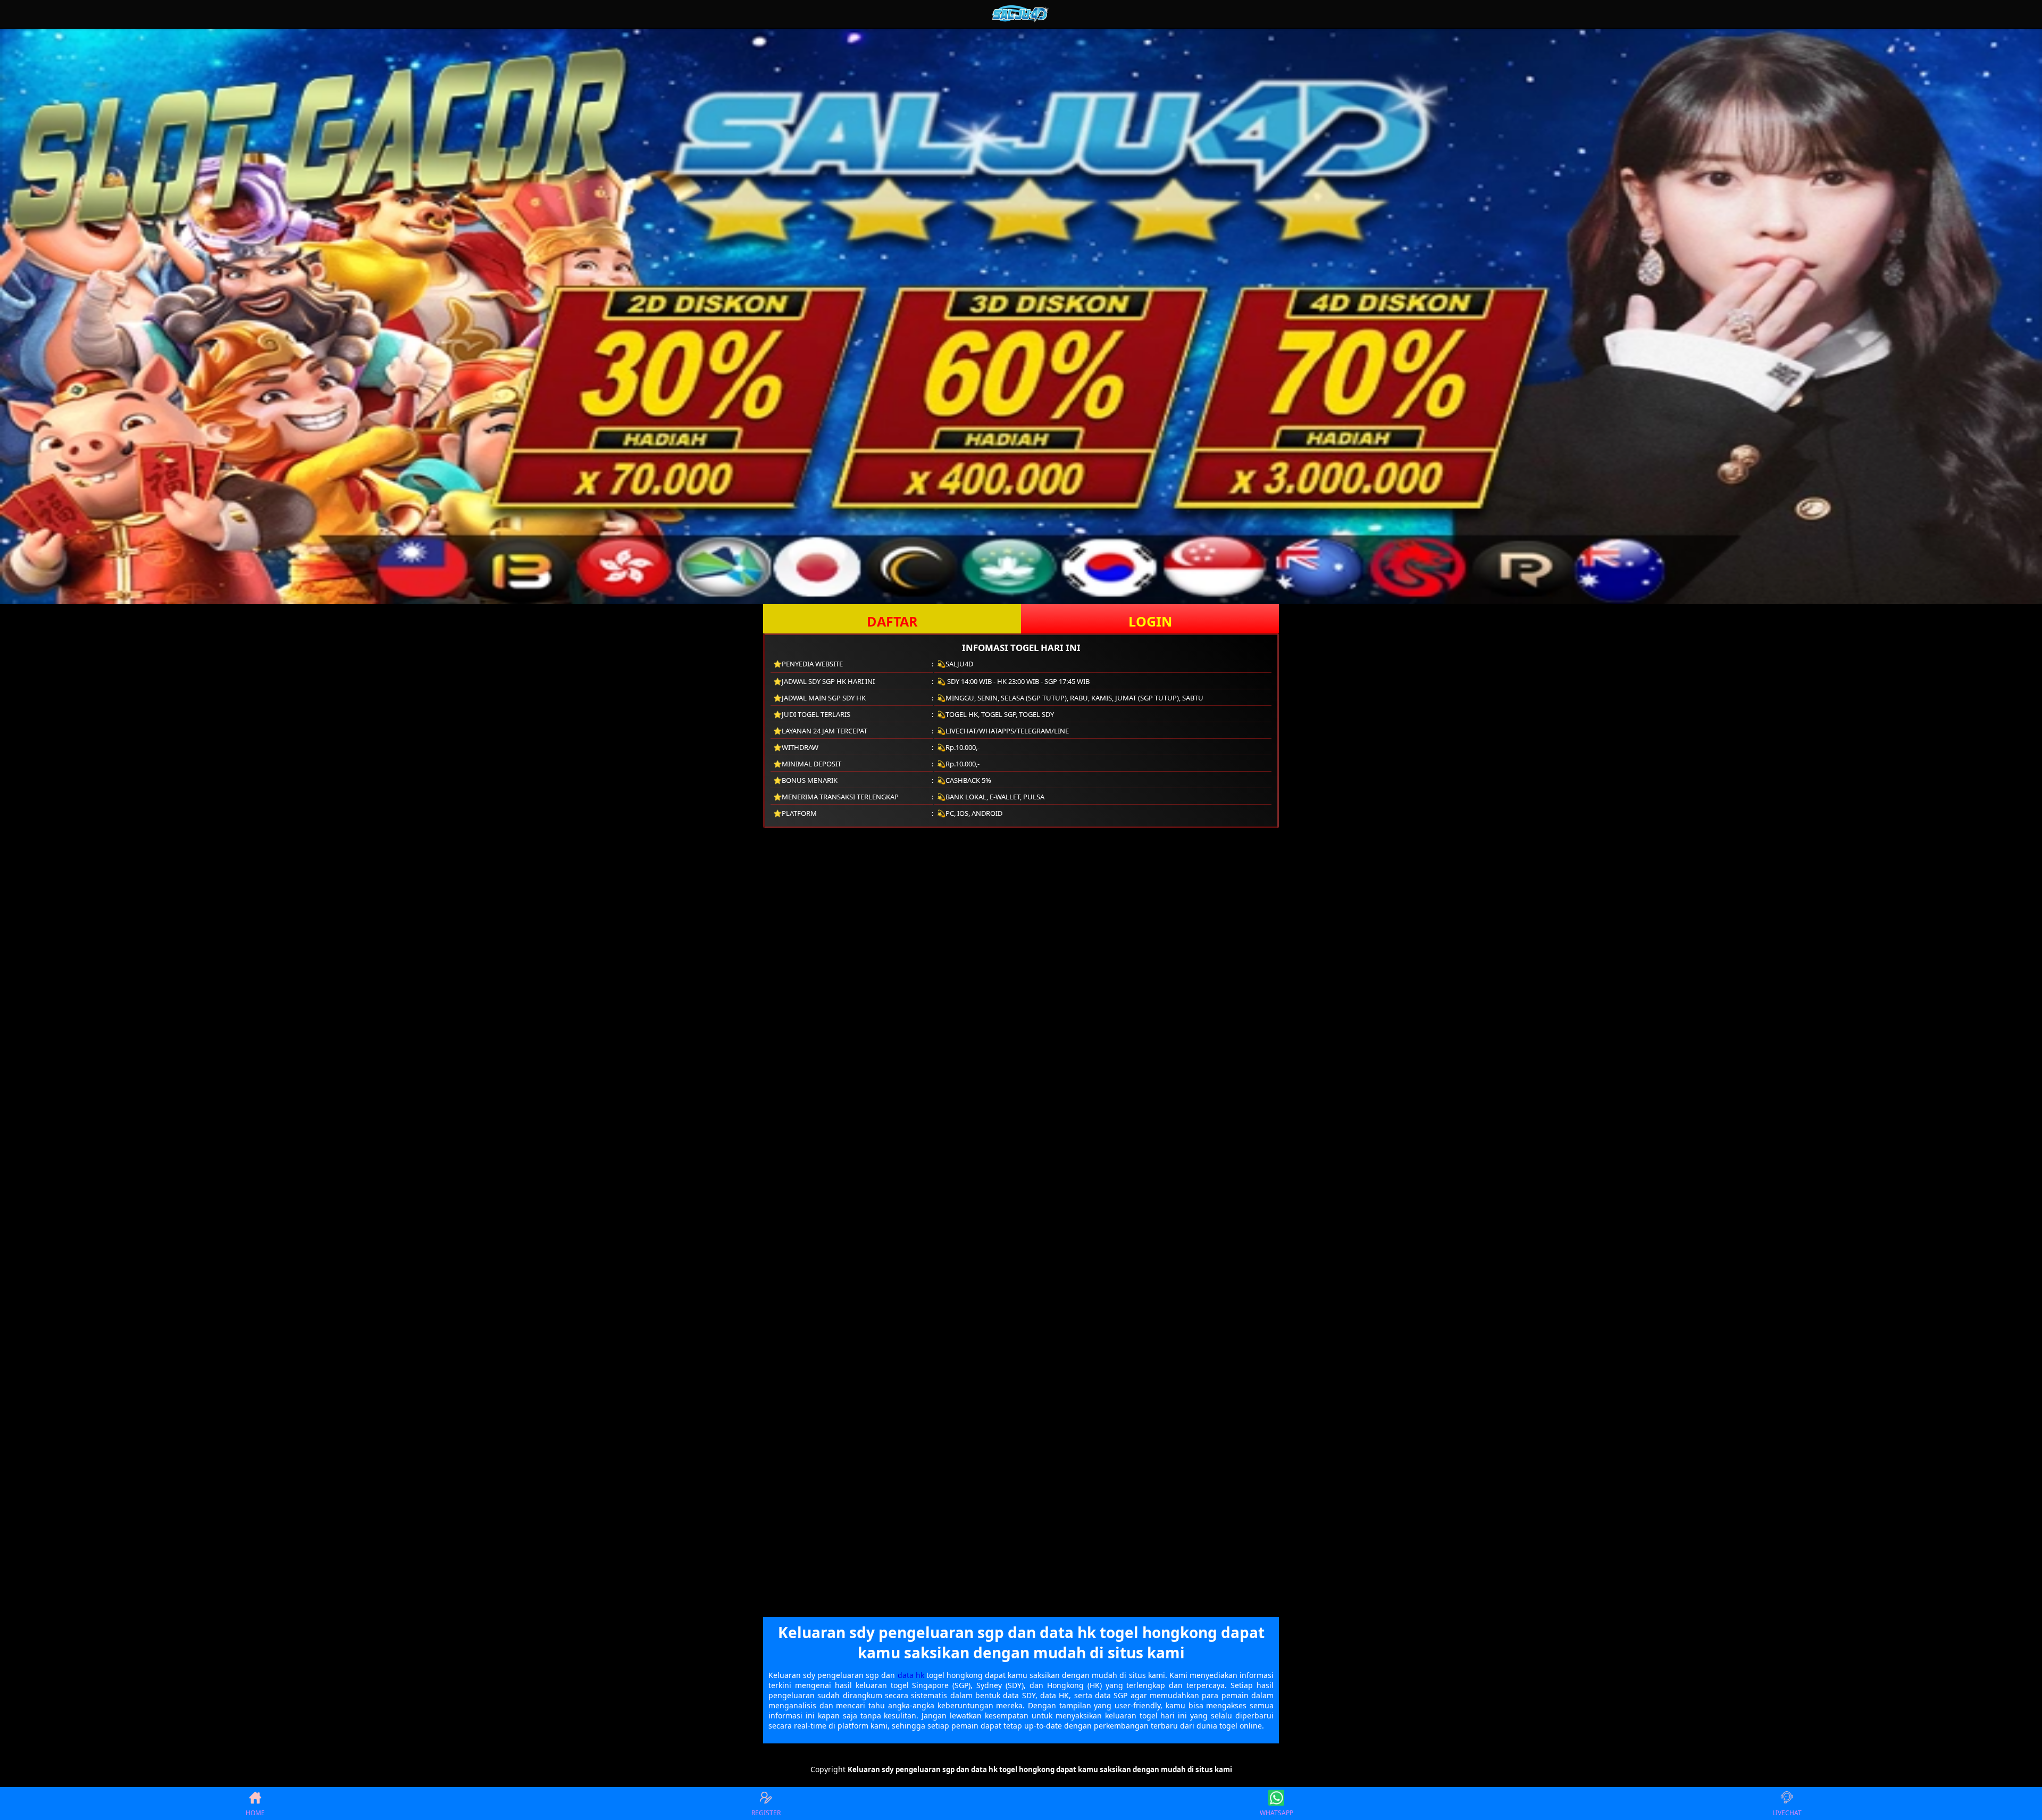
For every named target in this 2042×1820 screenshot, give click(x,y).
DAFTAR (892, 621)
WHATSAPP (1277, 1813)
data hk (911, 1675)
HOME (255, 1813)
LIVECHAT (1787, 1813)
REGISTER (766, 1813)
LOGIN (1150, 621)
